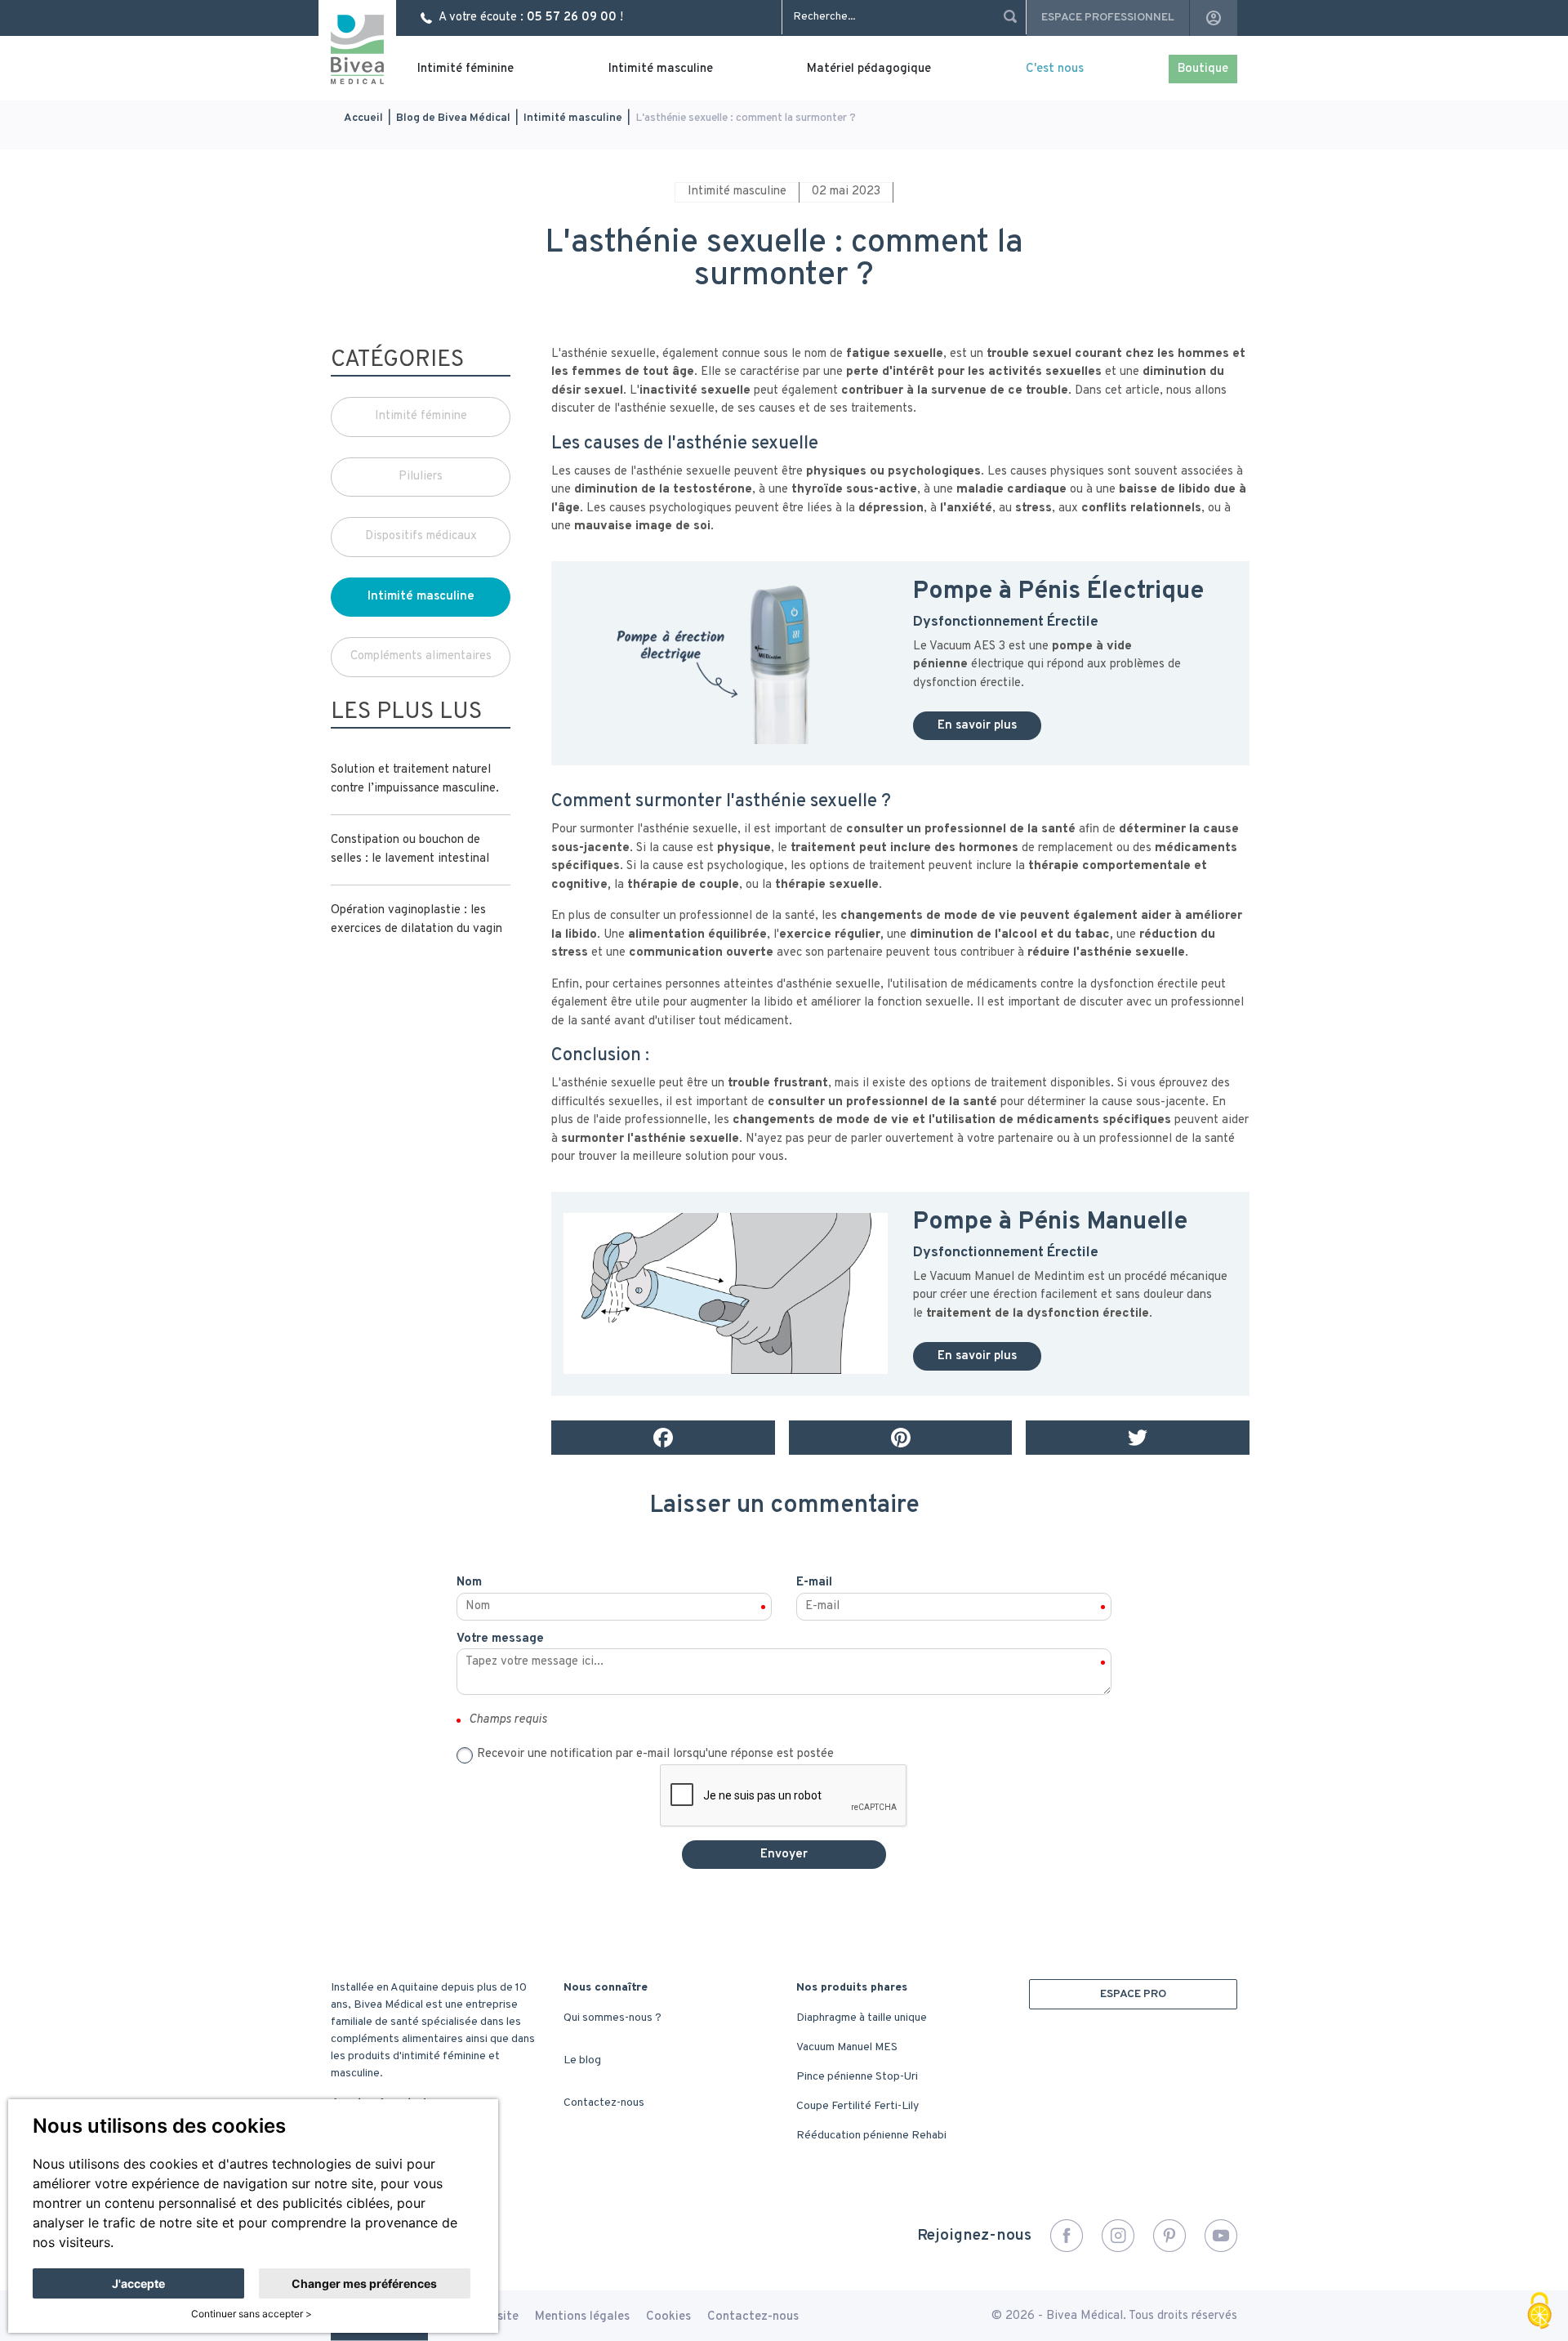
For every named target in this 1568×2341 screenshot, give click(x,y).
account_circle (1214, 18)
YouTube (1221, 2236)
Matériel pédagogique (869, 69)
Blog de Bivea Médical (453, 118)
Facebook (1067, 2236)
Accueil (363, 118)
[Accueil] (357, 49)
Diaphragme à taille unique (862, 2018)
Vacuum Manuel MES (847, 2047)
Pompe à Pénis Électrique (1058, 592)
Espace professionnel (1108, 18)
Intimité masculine (661, 69)
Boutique (1203, 69)
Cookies (668, 2317)
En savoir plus (977, 726)
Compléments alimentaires (421, 656)
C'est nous (1055, 69)
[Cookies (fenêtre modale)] (1539, 2312)
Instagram (1118, 2236)
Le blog (582, 2060)
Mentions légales (582, 2317)
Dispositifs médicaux (421, 536)
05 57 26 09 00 (572, 18)
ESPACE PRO (1133, 1994)
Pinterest (1169, 2236)
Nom (469, 1583)
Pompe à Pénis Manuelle (1053, 1222)
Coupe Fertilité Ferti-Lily (857, 2106)
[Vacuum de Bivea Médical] (726, 663)
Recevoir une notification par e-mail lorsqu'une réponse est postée (655, 1754)
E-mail (814, 1583)
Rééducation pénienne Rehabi (871, 2136)
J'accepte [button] (138, 2283)
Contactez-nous (604, 2103)
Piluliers (421, 477)
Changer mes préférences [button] (364, 2283)
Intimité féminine (465, 69)
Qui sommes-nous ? (612, 2018)
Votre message (500, 1639)
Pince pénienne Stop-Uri (857, 2077)
